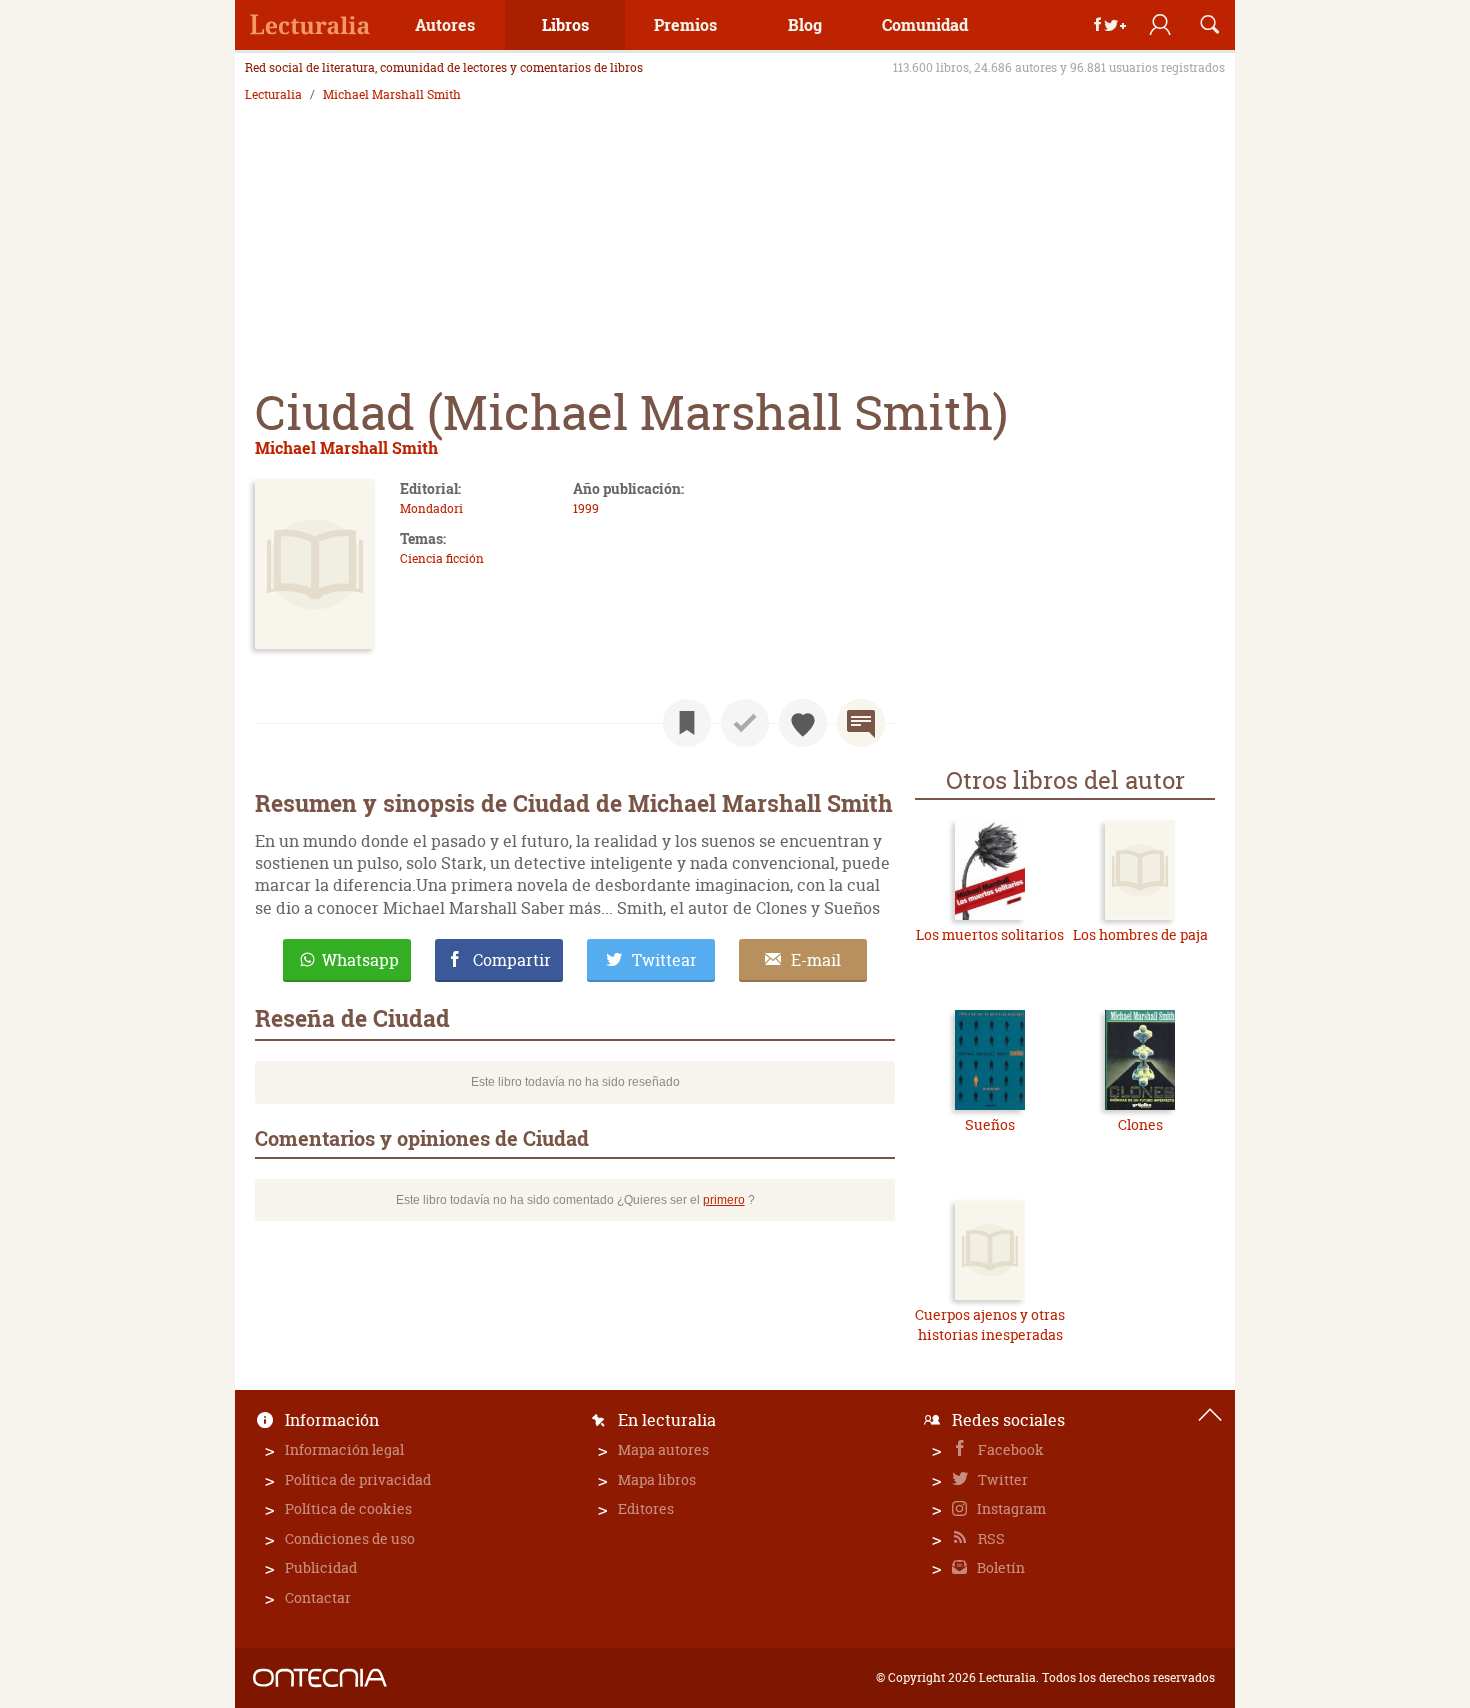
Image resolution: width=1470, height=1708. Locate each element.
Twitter (1001, 1479)
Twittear (664, 960)
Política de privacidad (358, 1479)
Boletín (999, 1567)
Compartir (512, 960)
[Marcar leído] (745, 723)
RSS (990, 1538)
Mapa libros (657, 1479)
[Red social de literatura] (310, 25)
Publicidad (321, 1567)
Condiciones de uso (350, 1538)
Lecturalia (273, 95)
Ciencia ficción (442, 558)
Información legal (344, 1449)
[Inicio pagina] (1210, 1415)
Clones (1140, 1124)
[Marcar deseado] (803, 723)
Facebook (1009, 1449)
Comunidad (925, 24)
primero (724, 1200)
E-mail (816, 960)
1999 (586, 508)
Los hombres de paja (1140, 934)
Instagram (1010, 1508)
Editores (646, 1508)
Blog (805, 24)
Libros (565, 24)
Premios (685, 24)
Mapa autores (663, 1449)
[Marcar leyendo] (687, 723)
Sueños (990, 1124)
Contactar (318, 1597)
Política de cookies (348, 1508)
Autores (445, 24)
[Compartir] (1110, 25)
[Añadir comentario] (861, 723)
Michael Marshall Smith (392, 95)
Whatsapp (360, 960)
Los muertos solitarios (990, 934)
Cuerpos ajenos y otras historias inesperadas (990, 1324)
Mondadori (431, 508)
